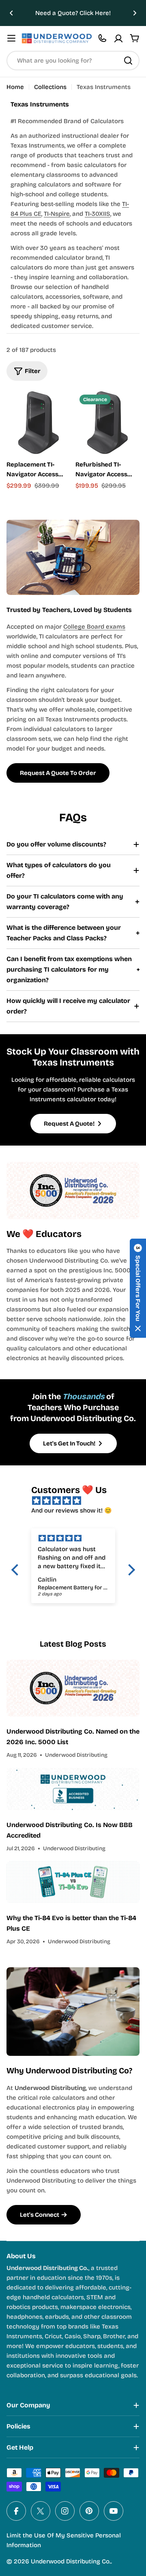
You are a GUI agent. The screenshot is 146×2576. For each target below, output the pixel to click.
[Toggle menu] (11, 38)
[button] (11, 13)
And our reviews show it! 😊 (72, 1510)
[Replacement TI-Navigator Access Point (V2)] (39, 423)
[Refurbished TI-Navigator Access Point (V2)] (107, 423)
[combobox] (73, 61)
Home (15, 87)
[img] (77, 1501)
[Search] (128, 61)
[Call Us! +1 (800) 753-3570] (102, 38)
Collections (50, 87)
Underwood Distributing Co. (71, 2561)
